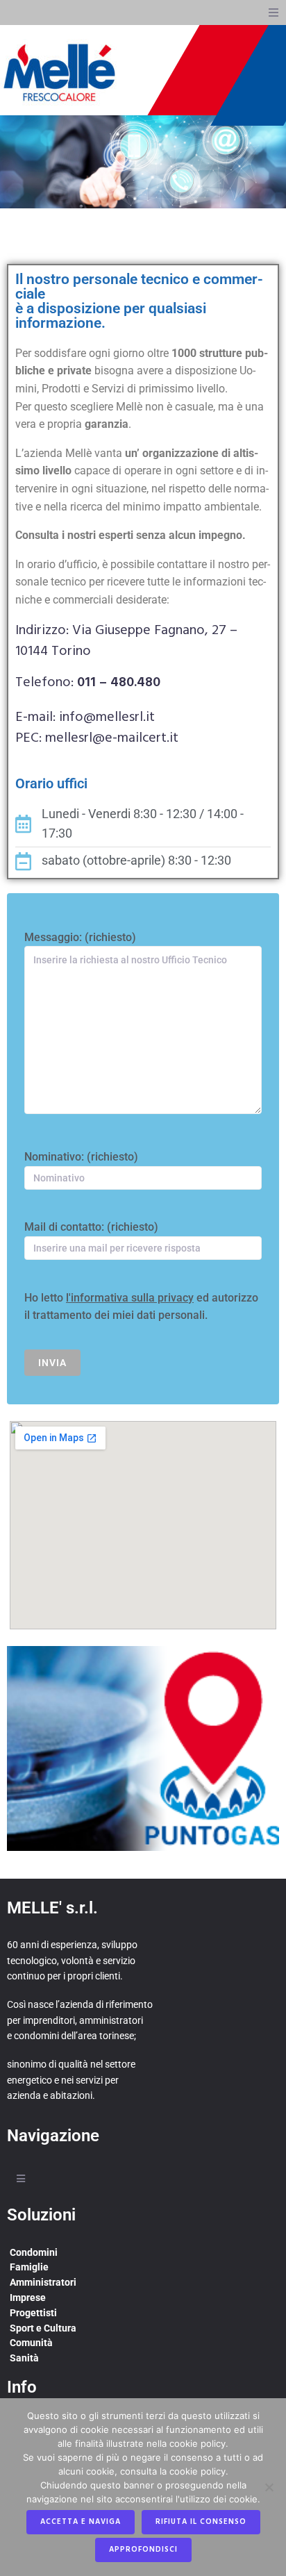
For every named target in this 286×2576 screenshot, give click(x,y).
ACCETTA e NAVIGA (81, 2522)
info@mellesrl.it (107, 717)
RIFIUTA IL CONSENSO (201, 2522)
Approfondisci (143, 2550)
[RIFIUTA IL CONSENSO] (269, 2487)
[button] (274, 13)
